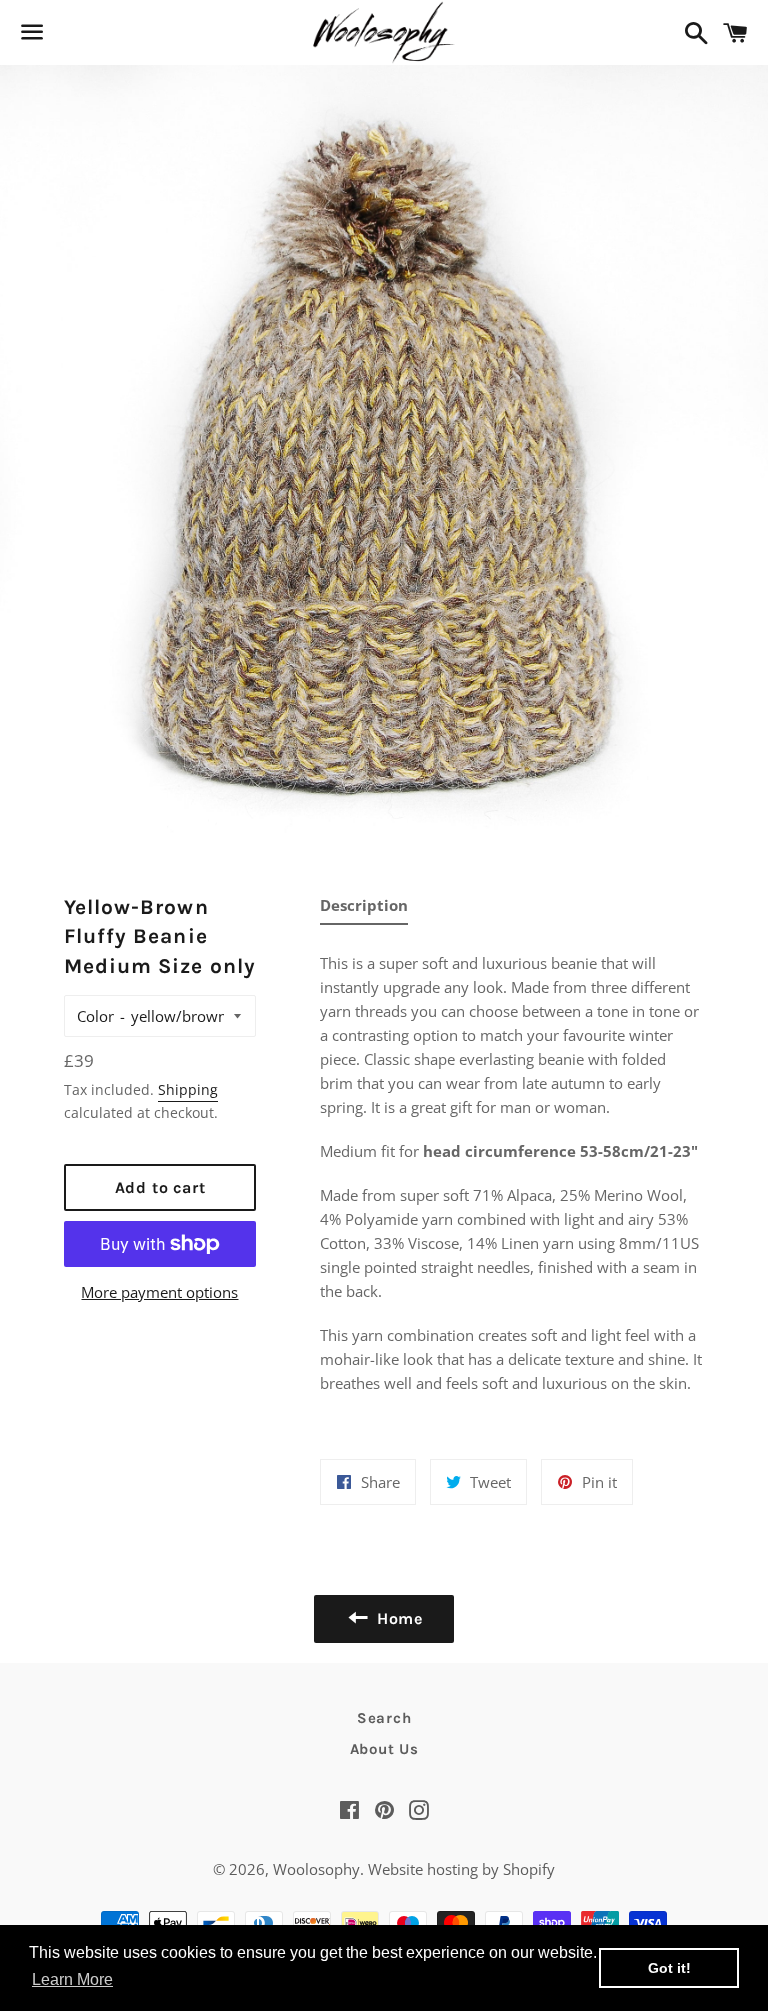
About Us (384, 1749)
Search (384, 1718)
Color (95, 1016)
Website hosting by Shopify (461, 1869)
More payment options (159, 1292)
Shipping (188, 1089)
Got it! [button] (669, 1968)
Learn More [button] (72, 1979)
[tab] (364, 909)
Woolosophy (316, 1869)
